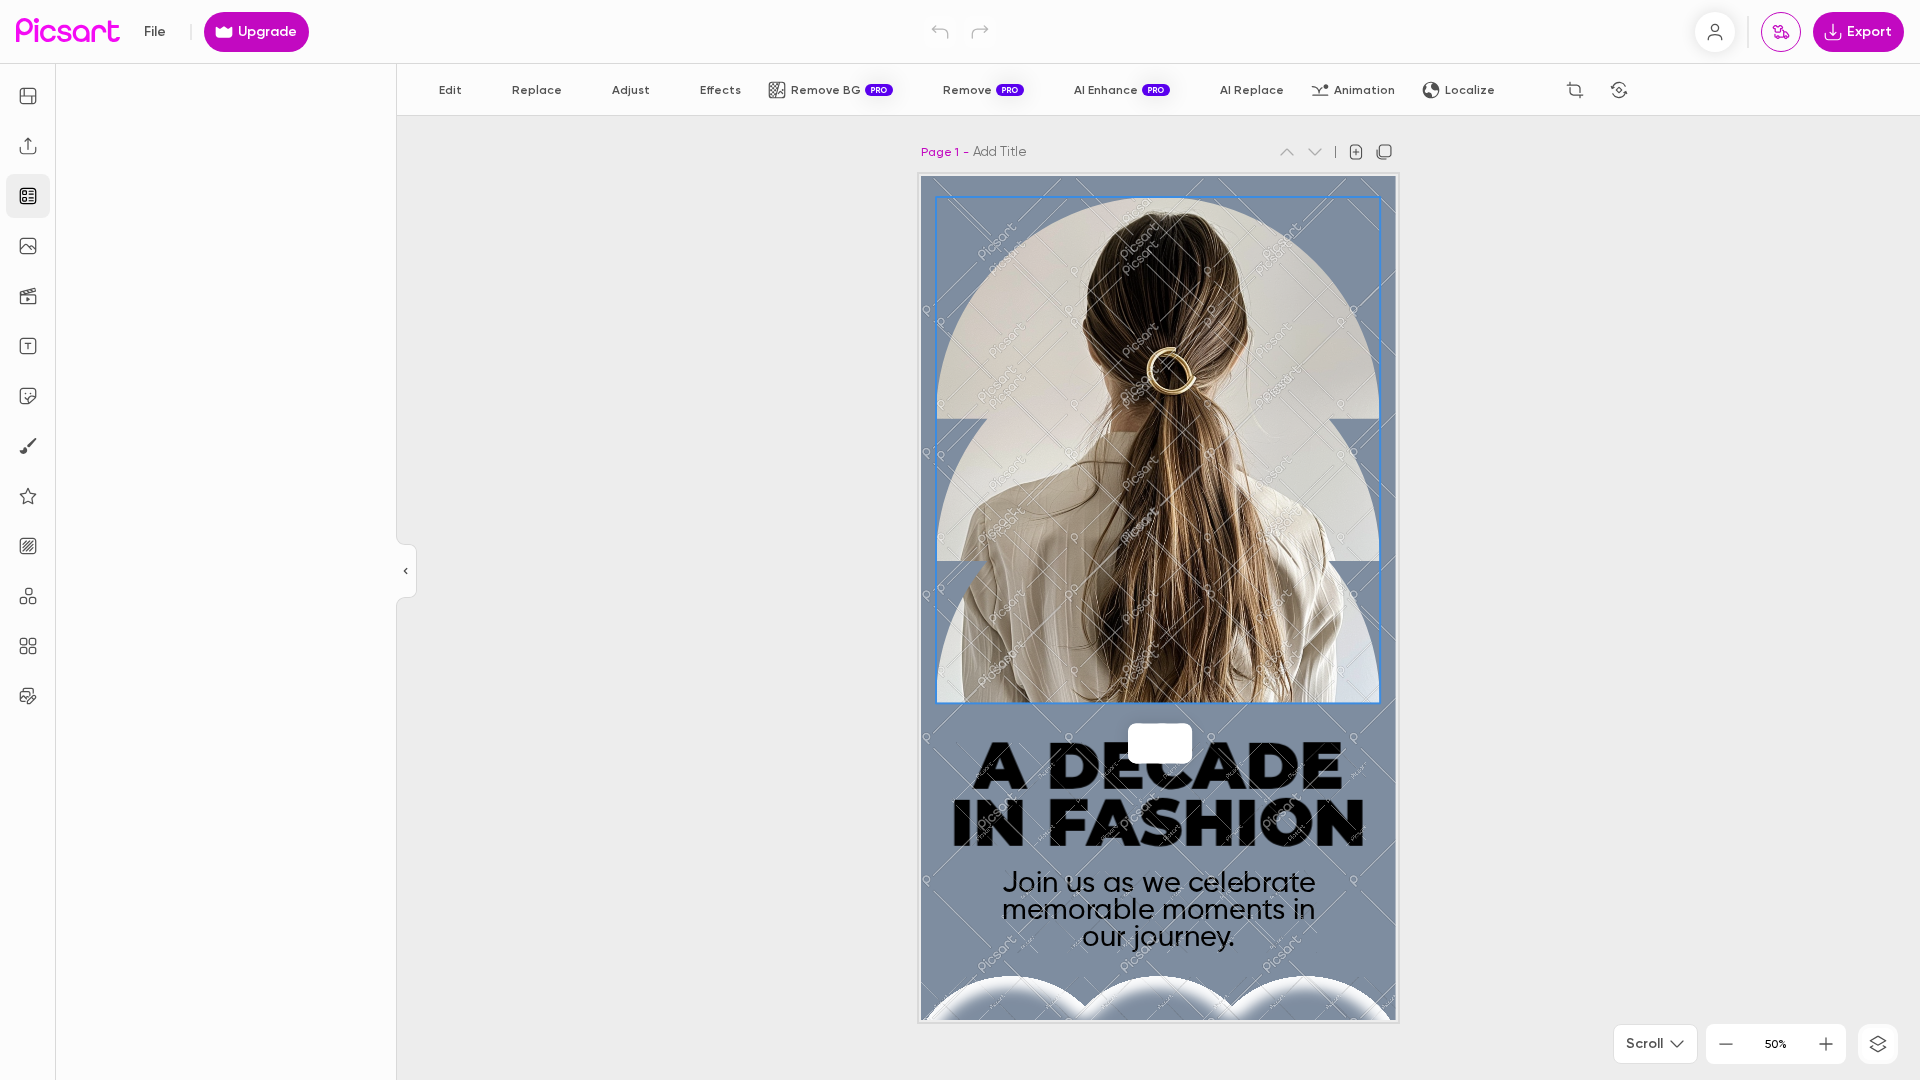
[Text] (28, 346)
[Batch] (28, 696)
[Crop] (1575, 90)
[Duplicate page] (1384, 152)
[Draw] (28, 446)
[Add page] (1356, 152)
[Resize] (28, 96)
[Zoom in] (1826, 1044)
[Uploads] (28, 146)
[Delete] (1663, 90)
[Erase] (1531, 90)
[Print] (1781, 32)
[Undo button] (940, 32)
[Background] (28, 546)
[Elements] (28, 496)
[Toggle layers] (1878, 1044)
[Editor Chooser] (406, 572)
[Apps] (28, 596)
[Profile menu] (1715, 32)
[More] (1182, 743)
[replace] (1138, 743)
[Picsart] (68, 31)
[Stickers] (28, 396)
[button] (960, 540)
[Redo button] (980, 32)
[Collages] (28, 646)
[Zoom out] (1726, 1044)
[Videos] (28, 296)
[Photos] (28, 246)
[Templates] (28, 196)
